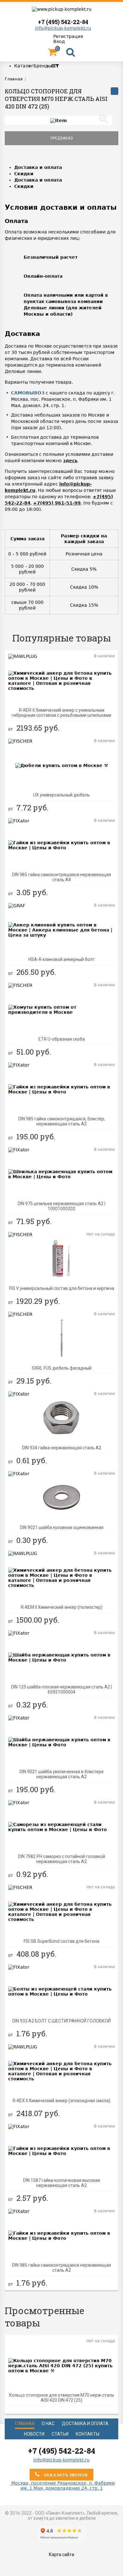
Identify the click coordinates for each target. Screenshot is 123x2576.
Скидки (24, 174)
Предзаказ (62, 138)
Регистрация (68, 36)
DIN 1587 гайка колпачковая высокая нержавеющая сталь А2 (61, 2183)
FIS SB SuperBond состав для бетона (61, 1941)
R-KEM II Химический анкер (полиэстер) (62, 1607)
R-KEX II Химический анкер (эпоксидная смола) (61, 2101)
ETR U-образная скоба (62, 1039)
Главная (25, 2424)
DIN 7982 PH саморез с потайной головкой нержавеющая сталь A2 (61, 1859)
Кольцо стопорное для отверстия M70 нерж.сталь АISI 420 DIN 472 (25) (62, 2398)
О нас (48, 2424)
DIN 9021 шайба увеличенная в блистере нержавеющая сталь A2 (62, 1774)
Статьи (60, 2434)
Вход (59, 41)
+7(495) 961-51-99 (57, 503)
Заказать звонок (65, 2475)
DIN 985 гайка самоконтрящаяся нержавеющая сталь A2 (61, 2268)
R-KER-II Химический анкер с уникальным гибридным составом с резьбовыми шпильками (61, 713)
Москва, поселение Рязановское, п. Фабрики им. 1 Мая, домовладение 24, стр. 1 (62, 2486)
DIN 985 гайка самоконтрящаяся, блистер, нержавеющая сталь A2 (62, 1121)
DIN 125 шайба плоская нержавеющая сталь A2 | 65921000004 (61, 1689)
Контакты (88, 2434)
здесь (70, 461)
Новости (34, 2434)
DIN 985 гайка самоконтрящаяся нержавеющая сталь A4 (61, 877)
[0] (52, 54)
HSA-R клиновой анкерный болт (61, 959)
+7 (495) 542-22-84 (63, 22)
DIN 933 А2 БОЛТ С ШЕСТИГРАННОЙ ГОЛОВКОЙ (61, 2021)
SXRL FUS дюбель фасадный (62, 1368)
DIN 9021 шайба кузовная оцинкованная (62, 1527)
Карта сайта (61, 2554)
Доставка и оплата (38, 167)
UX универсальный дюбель (61, 795)
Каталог (24, 66)
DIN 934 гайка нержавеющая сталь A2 (62, 1448)
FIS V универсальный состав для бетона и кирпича (62, 1288)
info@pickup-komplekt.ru (63, 28)
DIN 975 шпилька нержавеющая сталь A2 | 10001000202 (61, 1206)
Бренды (43, 66)
